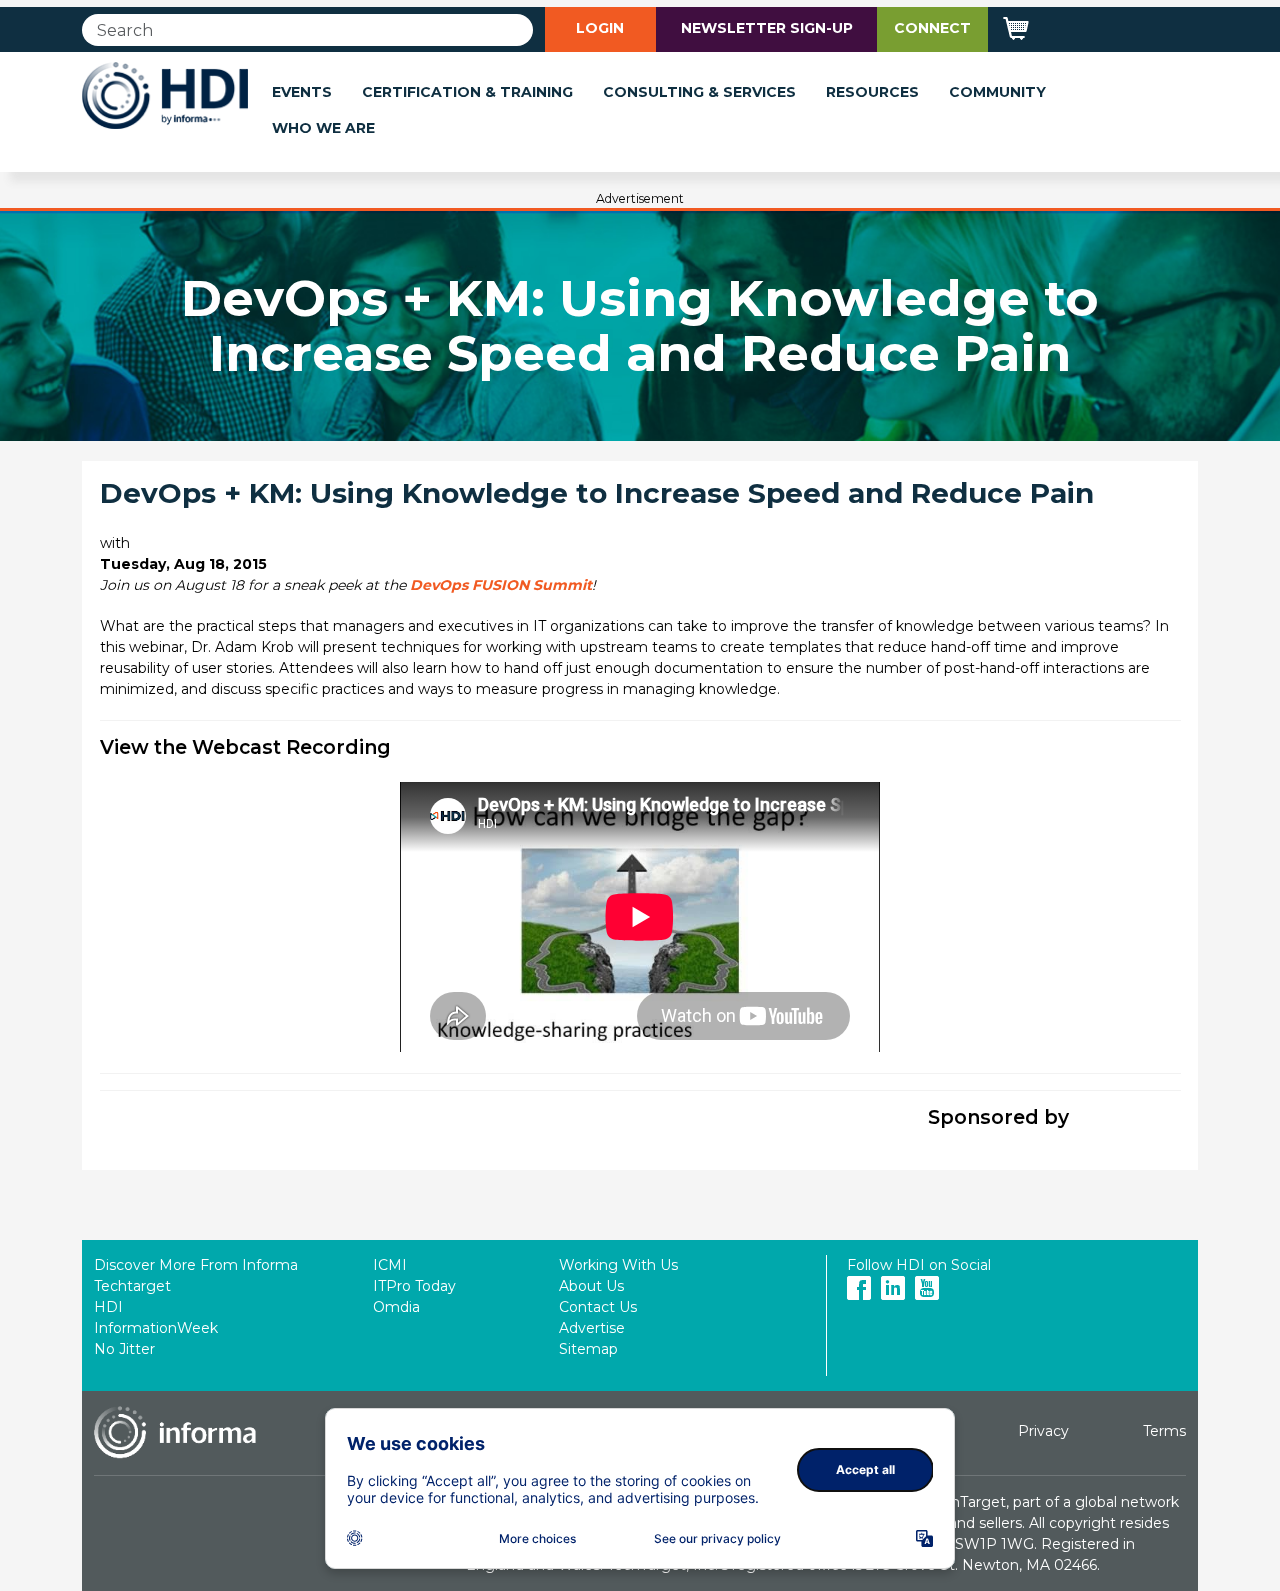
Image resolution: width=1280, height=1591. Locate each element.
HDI (108, 1307)
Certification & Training (467, 92)
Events (302, 92)
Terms (1164, 1431)
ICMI (390, 1265)
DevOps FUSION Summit (501, 585)
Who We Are (323, 128)
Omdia (396, 1307)
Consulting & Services (699, 92)
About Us (591, 1286)
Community (997, 92)
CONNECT (932, 28)
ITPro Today (414, 1286)
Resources (872, 92)
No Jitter (124, 1349)
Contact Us (598, 1307)
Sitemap (588, 1349)
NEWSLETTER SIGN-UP (767, 28)
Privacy (1043, 1431)
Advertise (592, 1328)
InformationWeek (156, 1328)
